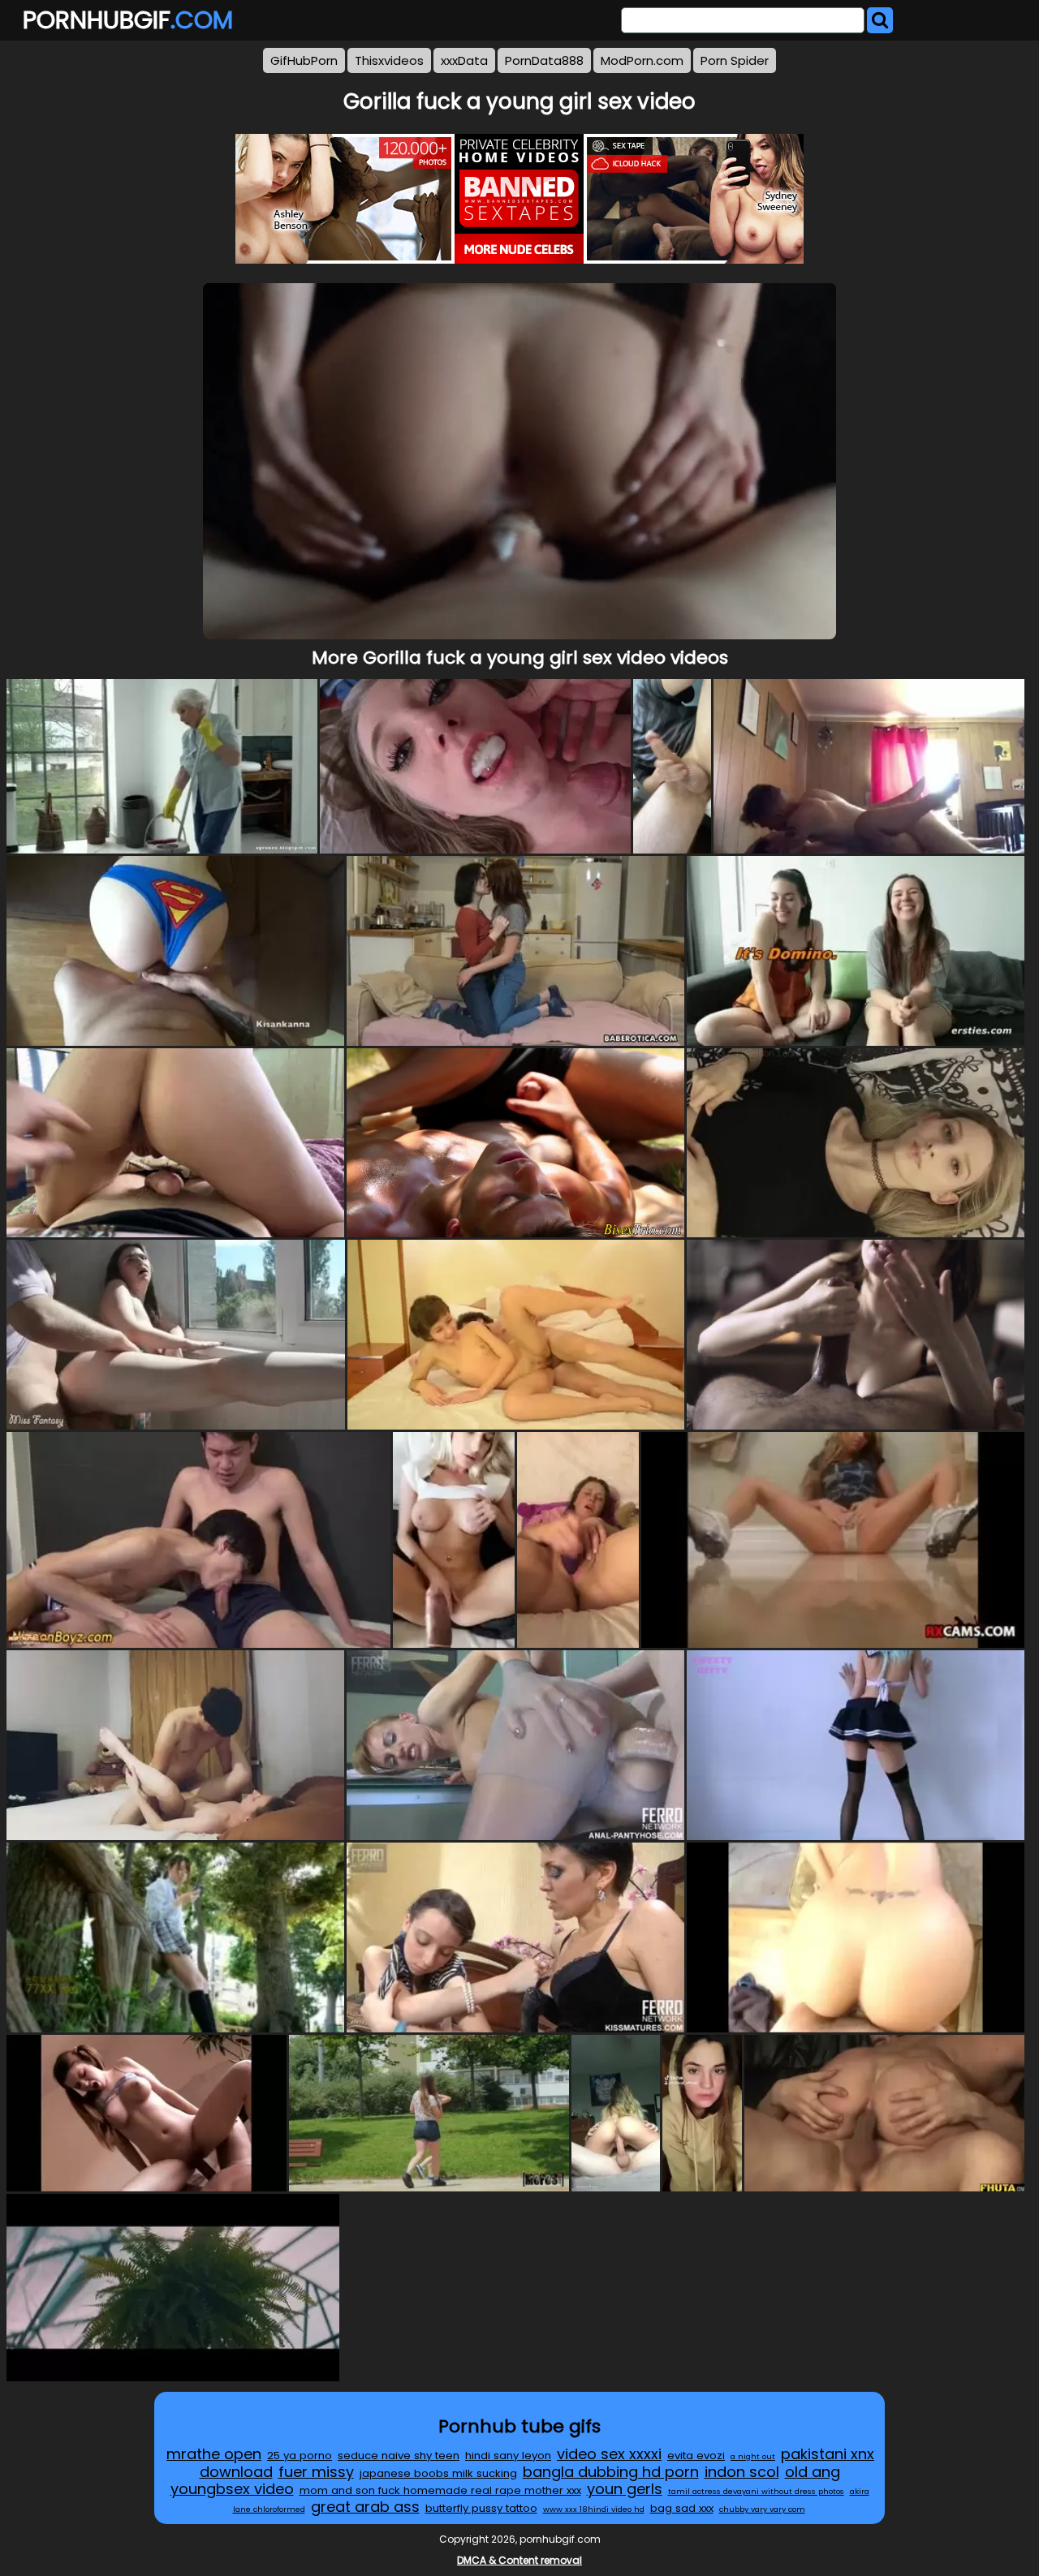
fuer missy (316, 2472)
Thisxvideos (389, 60)
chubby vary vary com (762, 2509)
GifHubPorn (304, 60)
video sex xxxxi (609, 2454)
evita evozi (696, 2456)
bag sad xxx (682, 2508)
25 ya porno (300, 2456)
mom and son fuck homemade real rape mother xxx (440, 2490)
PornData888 (544, 60)
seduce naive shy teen (399, 2456)
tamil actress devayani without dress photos (756, 2491)
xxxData (464, 60)
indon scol (742, 2472)
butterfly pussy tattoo (481, 2508)
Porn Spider (735, 60)
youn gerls (625, 2489)
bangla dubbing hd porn (611, 2472)
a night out (753, 2456)
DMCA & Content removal (519, 2560)
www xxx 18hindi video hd (594, 2509)
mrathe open (214, 2454)
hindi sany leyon (508, 2456)
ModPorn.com (642, 60)
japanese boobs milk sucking (438, 2473)
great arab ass (365, 2507)
